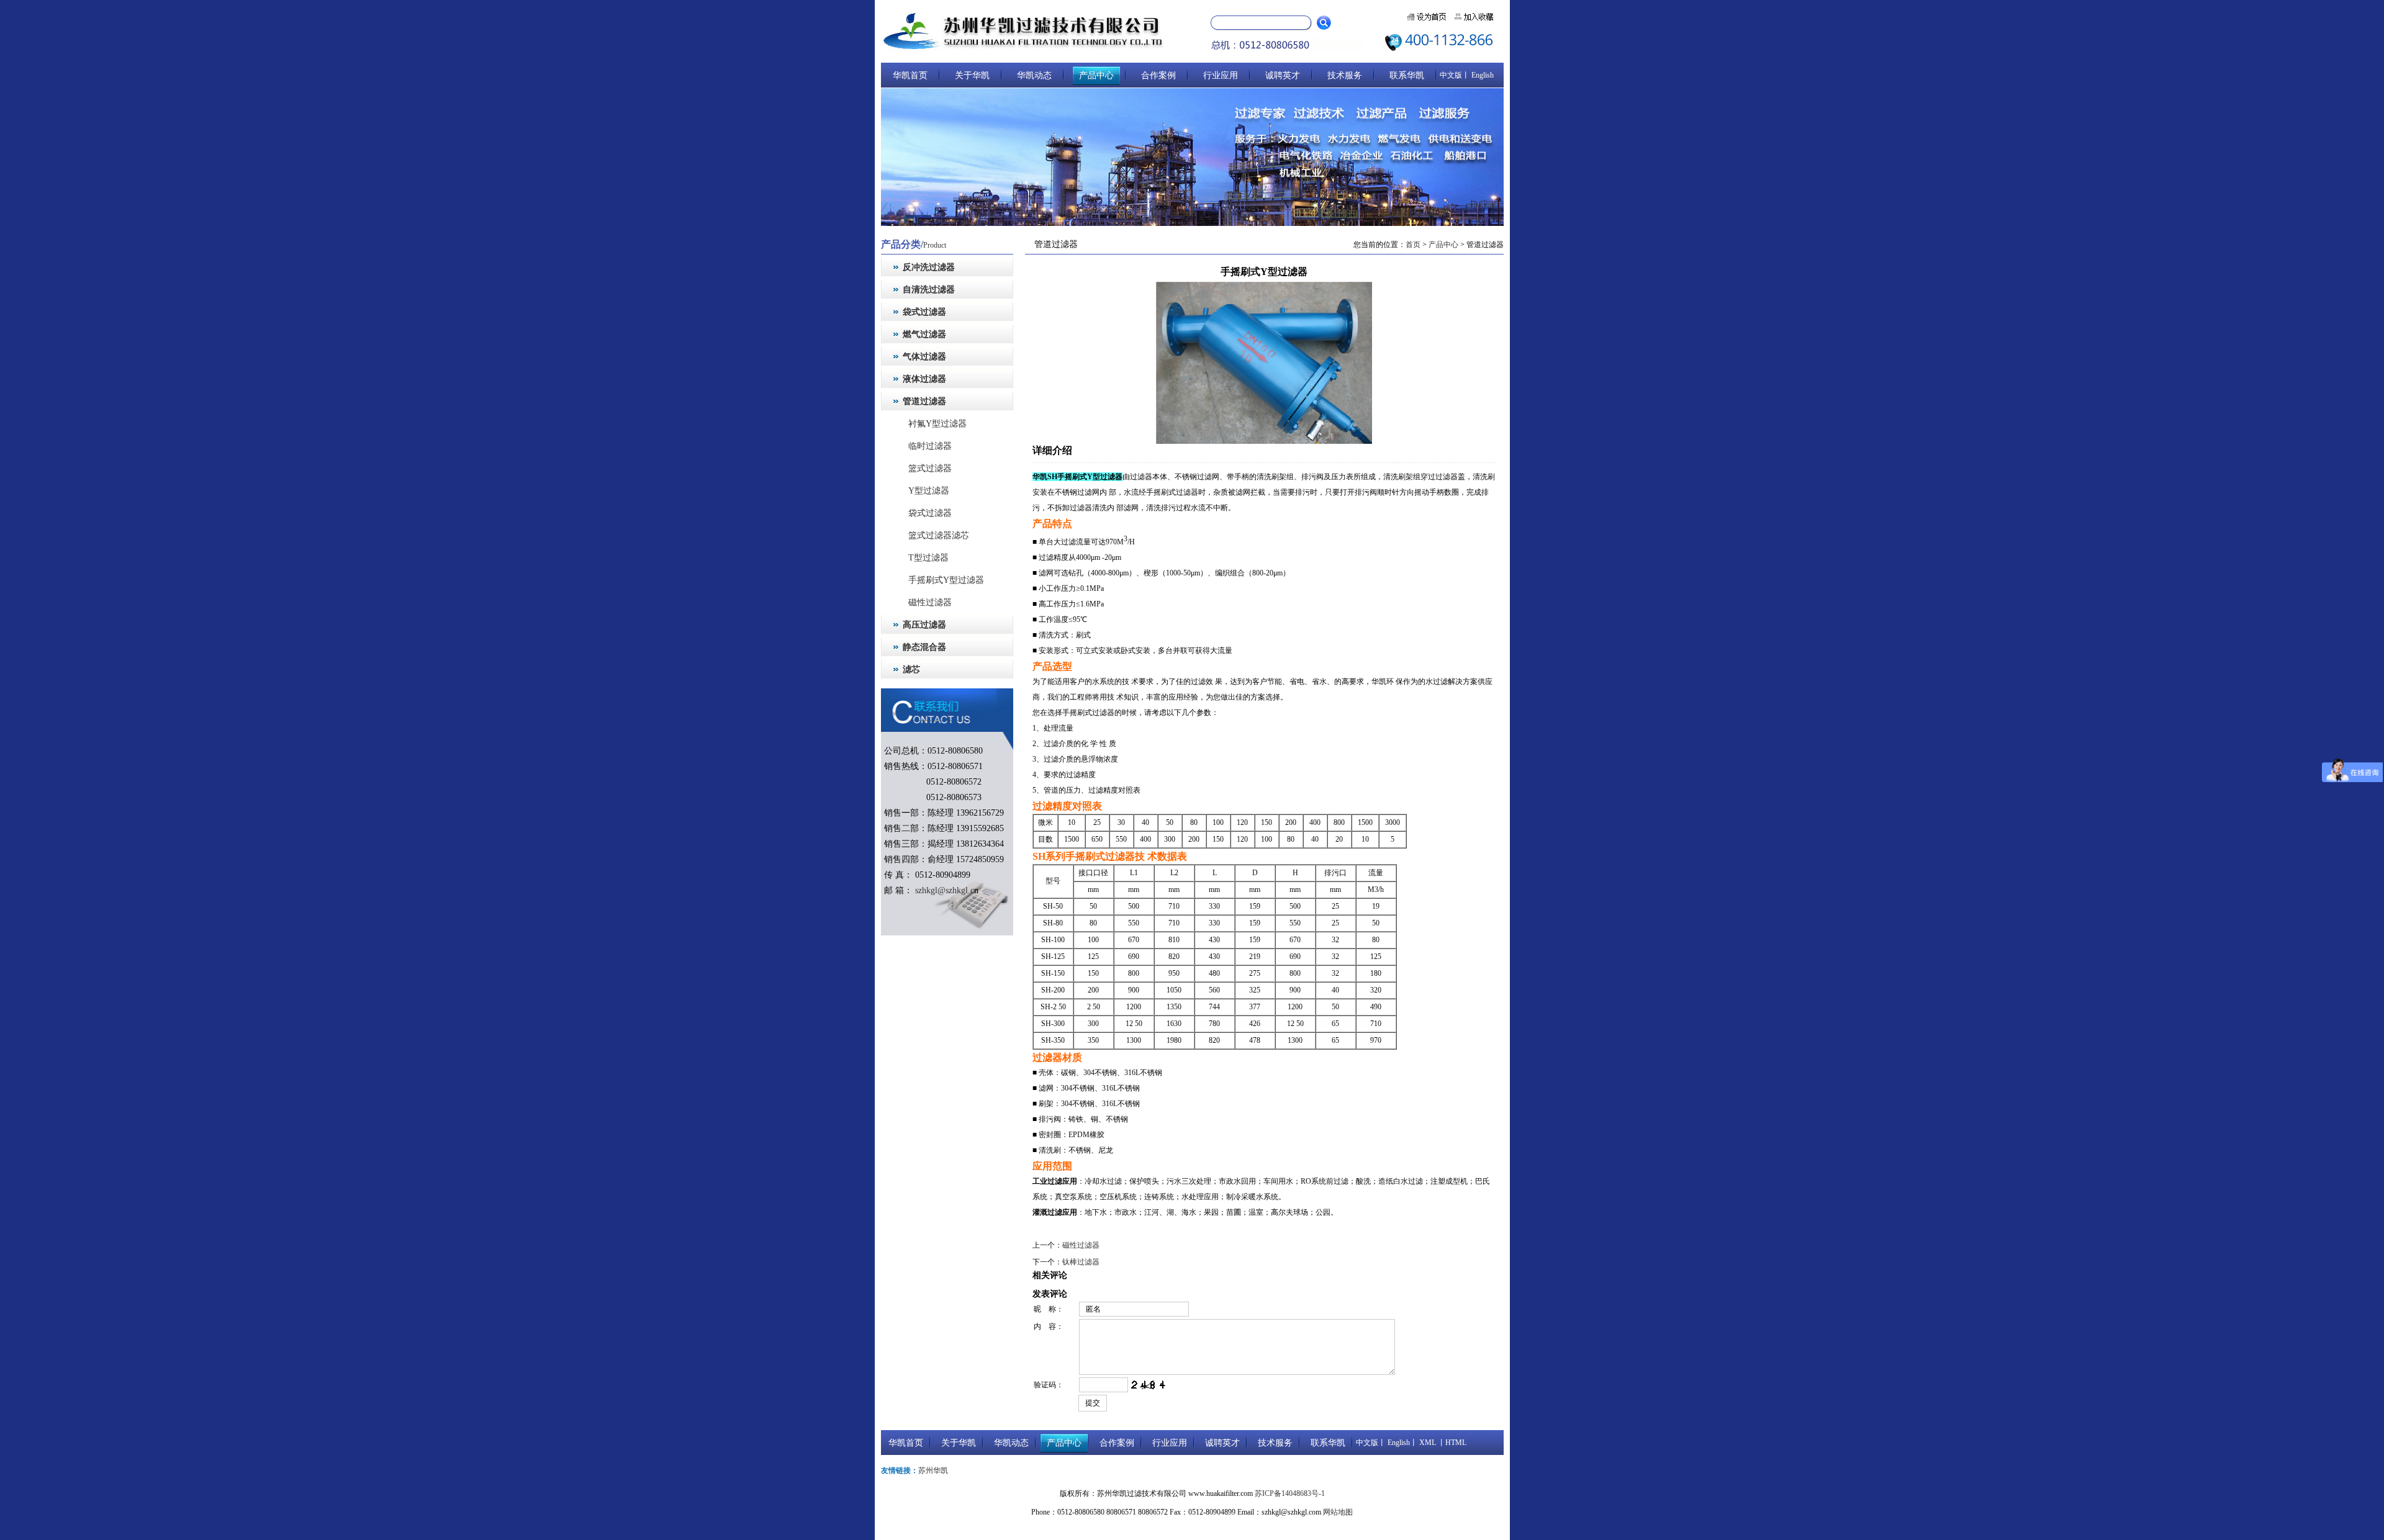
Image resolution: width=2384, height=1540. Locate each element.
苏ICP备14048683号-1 (1290, 1493)
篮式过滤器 (926, 468)
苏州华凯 (933, 1470)
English (1482, 75)
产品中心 (1096, 75)
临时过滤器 (926, 446)
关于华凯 (972, 75)
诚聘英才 (1283, 75)
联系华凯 (1407, 75)
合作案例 (1158, 75)
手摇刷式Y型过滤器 (942, 580)
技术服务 (1345, 75)
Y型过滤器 (924, 491)
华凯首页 (910, 75)
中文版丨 (1455, 75)
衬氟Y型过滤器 (933, 424)
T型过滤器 (924, 558)
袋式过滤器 (926, 513)
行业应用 (1221, 75)
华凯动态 (1034, 75)
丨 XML (1423, 1443)
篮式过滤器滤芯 (934, 535)
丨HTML (1451, 1443)
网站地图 (1338, 1512)
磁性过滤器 (926, 602)
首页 (1413, 245)
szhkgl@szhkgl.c (943, 890)
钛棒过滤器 (1081, 1262)
